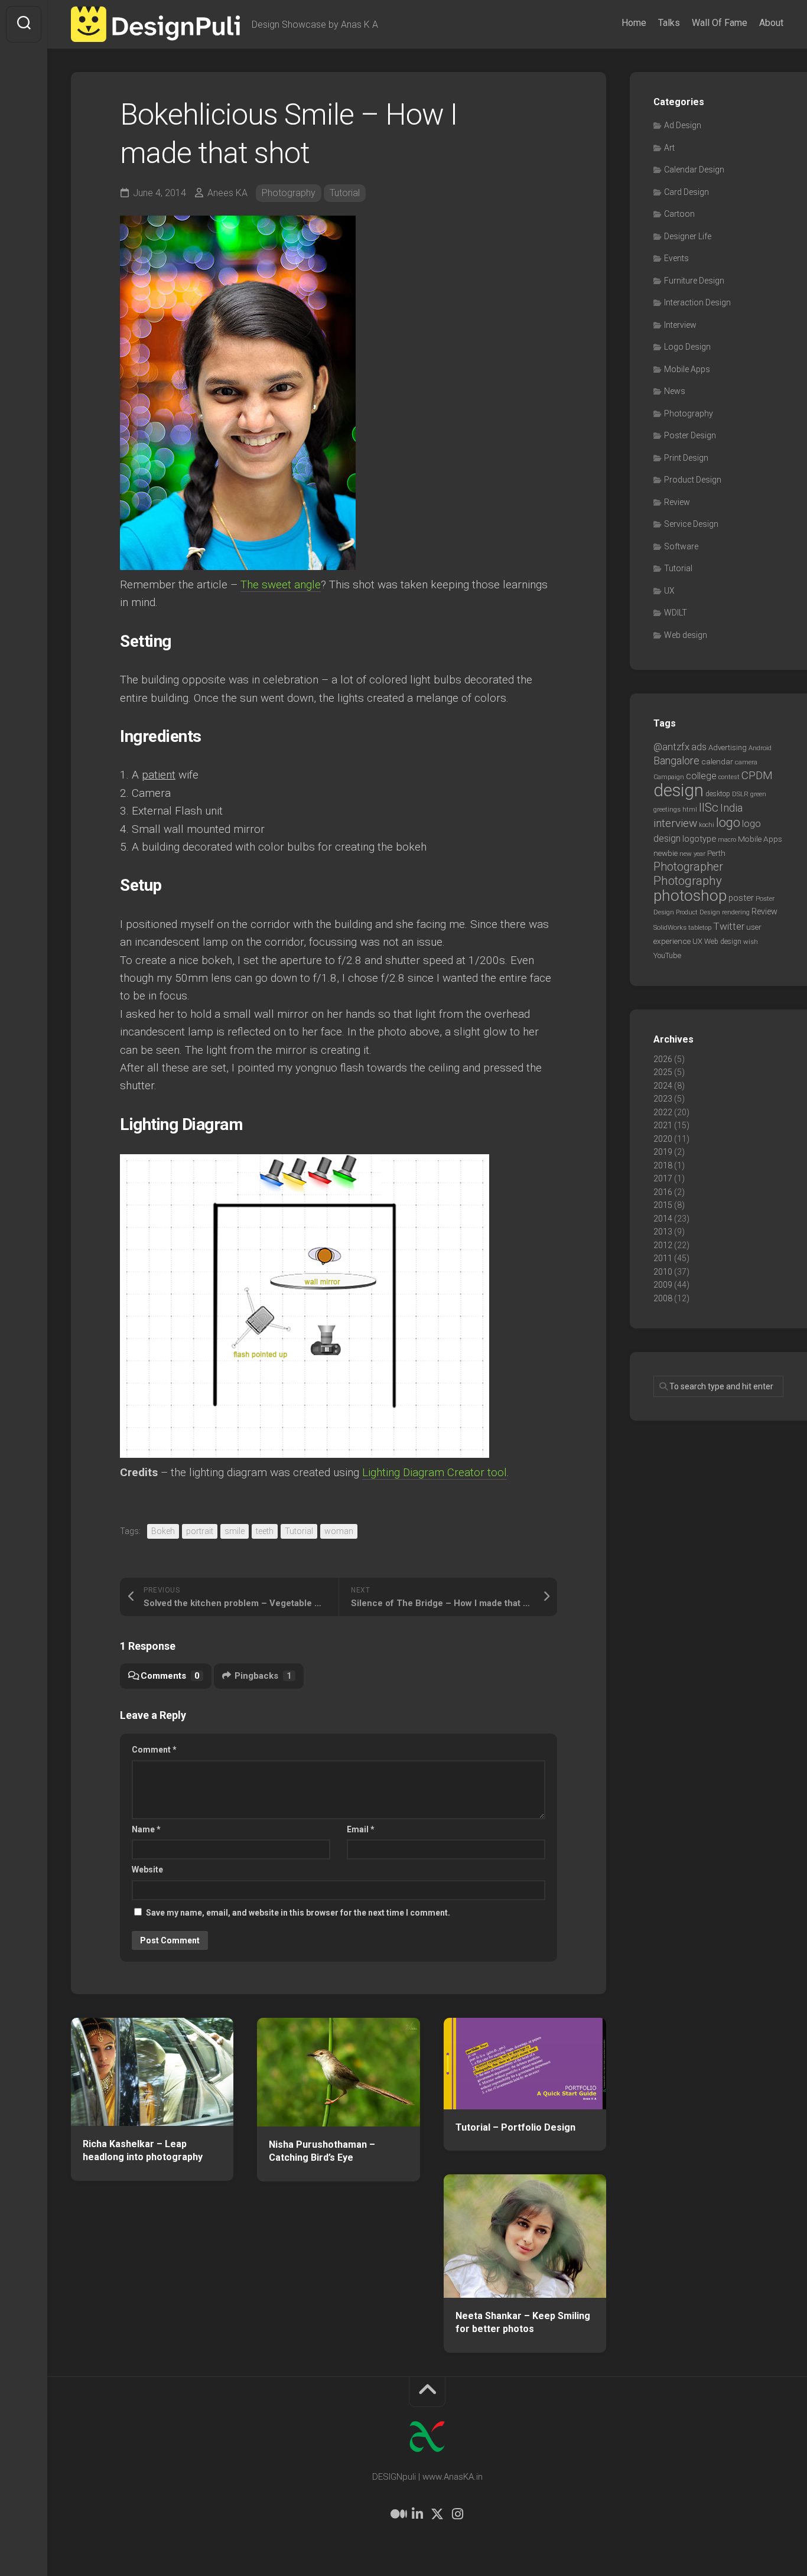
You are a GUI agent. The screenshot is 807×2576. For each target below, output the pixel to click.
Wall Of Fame (720, 23)
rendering (736, 912)
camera (746, 762)
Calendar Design (694, 170)
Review (677, 502)
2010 (663, 1272)
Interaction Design (697, 302)
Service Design (691, 524)
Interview (680, 325)
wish (751, 942)
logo (728, 823)
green (758, 794)
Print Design (686, 458)
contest (729, 777)
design (679, 790)
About (771, 23)
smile (235, 1531)
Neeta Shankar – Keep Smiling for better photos (523, 2323)
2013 (663, 1232)
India (731, 808)
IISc (709, 807)
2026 (663, 1059)
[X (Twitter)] (437, 2514)
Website (147, 1870)
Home (634, 23)
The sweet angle (281, 584)
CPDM (757, 775)
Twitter (729, 926)
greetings (667, 809)
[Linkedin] (417, 2514)
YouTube (667, 955)
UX (669, 591)
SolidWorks (670, 927)
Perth (716, 853)
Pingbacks (263, 1676)
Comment (154, 1750)
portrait (200, 1531)
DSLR (740, 794)
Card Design (686, 192)
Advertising (728, 748)
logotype (699, 839)
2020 (663, 1139)
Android (760, 748)
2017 (663, 1178)
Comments (170, 1676)
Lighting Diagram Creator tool (435, 1472)
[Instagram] (457, 2514)
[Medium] (397, 2514)
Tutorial (345, 193)
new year (692, 854)
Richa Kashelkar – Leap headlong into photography (143, 2151)
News (675, 391)
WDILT (676, 613)
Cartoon (679, 214)
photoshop (690, 895)
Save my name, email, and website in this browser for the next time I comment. (298, 1913)
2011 (663, 1258)
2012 (663, 1245)
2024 (663, 1086)
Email (361, 1829)
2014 (663, 1219)
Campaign (669, 777)
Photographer (688, 867)
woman (339, 1531)
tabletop (700, 928)
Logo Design (687, 347)
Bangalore (676, 761)
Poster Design (690, 435)
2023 (663, 1099)
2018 (663, 1165)
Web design (686, 635)
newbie (666, 853)
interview (675, 823)
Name (146, 1829)
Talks (669, 23)
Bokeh (163, 1531)
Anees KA (227, 193)
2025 (663, 1072)
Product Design (693, 480)
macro (727, 840)
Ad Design (683, 125)
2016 (663, 1192)
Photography (289, 193)
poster (741, 898)
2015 (663, 1205)
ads (699, 747)
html (690, 810)
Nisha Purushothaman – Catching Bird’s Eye (322, 2151)
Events (676, 258)
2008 (663, 1298)
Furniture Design (694, 281)
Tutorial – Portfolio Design (515, 2127)
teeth (265, 1531)
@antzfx (671, 747)
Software (681, 546)
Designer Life (688, 236)
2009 (663, 1285)
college (701, 776)
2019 (663, 1152)
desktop (718, 794)
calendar (717, 761)
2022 (663, 1112)
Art (669, 148)
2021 (663, 1125)
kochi (707, 825)
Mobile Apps (687, 369)
